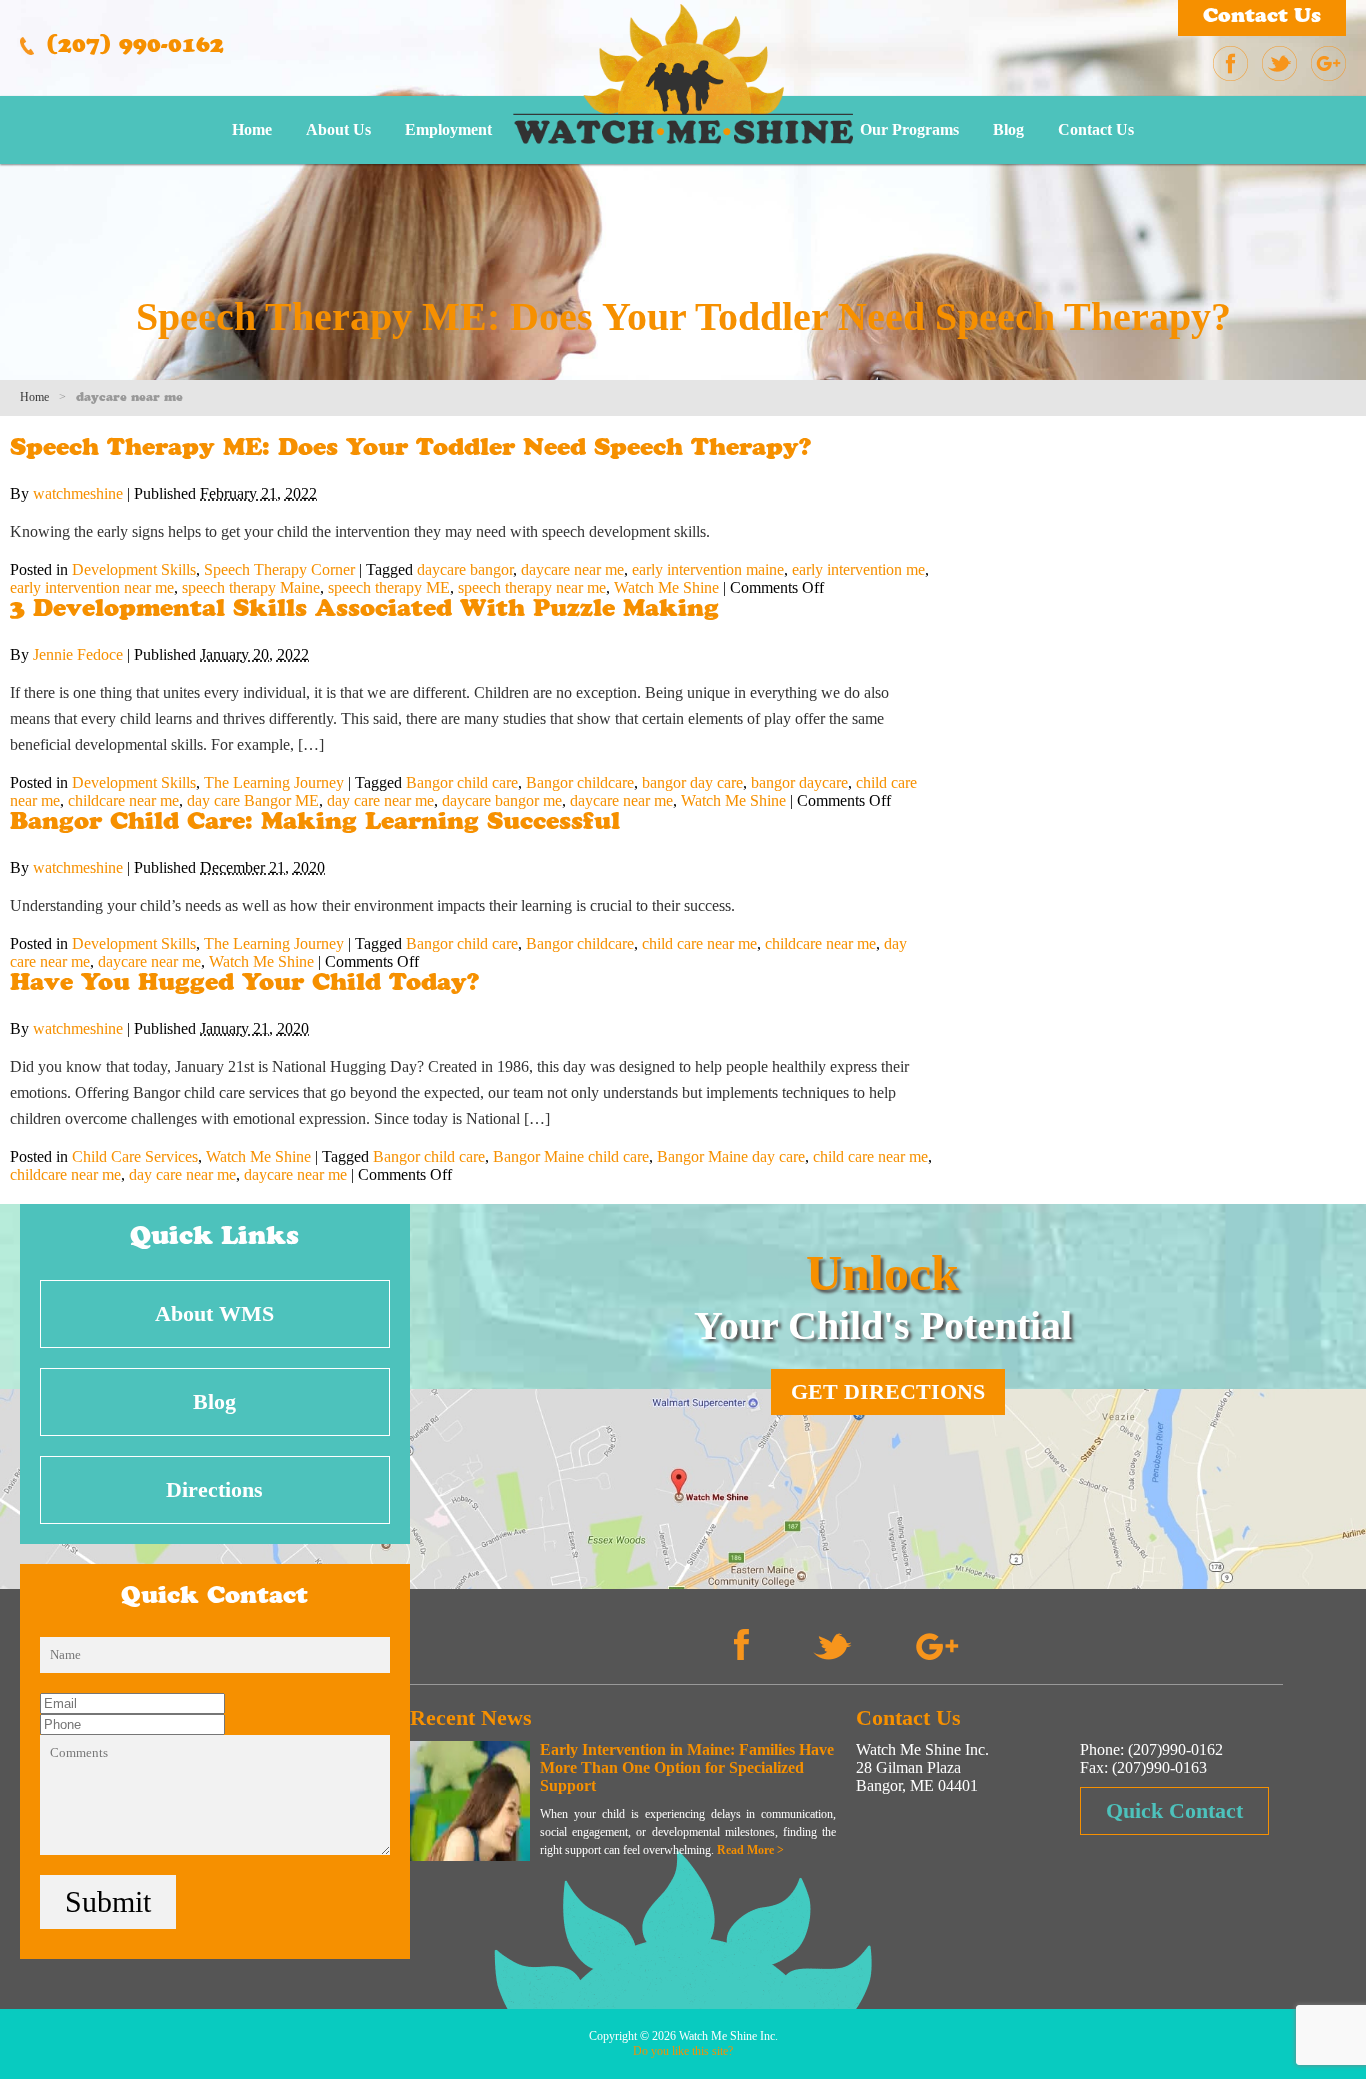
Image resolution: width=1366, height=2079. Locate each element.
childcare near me (123, 800)
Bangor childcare (580, 782)
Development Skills (134, 569)
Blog (1008, 129)
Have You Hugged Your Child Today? (244, 985)
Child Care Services (135, 1156)
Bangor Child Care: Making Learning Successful (315, 824)
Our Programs (909, 129)
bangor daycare (799, 782)
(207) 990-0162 (131, 48)
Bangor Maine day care (731, 1156)
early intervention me (858, 569)
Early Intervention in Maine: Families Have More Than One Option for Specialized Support (687, 1767)
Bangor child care (462, 782)
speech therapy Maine (251, 587)
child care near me (699, 943)
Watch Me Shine (666, 587)
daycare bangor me (502, 800)
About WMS (214, 1313)
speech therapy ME (389, 587)
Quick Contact (1174, 1810)
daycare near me (572, 569)
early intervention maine (708, 569)
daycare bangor (465, 569)
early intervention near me (92, 587)
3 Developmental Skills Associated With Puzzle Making (364, 611)
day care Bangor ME (253, 800)
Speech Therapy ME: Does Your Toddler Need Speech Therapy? (410, 450)
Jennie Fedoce (78, 654)
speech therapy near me (532, 587)
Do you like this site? (683, 2051)
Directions (214, 1489)
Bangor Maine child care (571, 1156)
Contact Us (1262, 18)
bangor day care (692, 782)
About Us (338, 129)
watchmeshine (78, 493)
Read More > (750, 1850)
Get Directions (888, 1391)
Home (252, 129)
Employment (448, 129)
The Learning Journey (274, 782)
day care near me (380, 800)
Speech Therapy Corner (279, 569)
